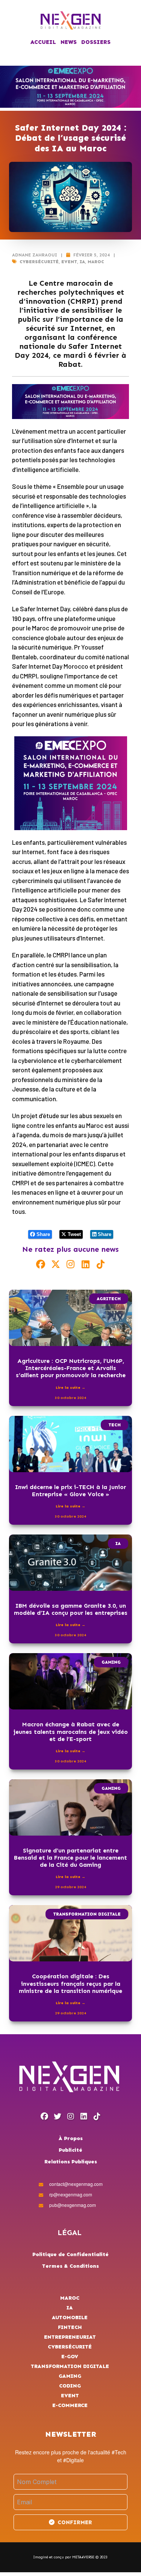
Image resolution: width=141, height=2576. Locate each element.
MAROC (96, 262)
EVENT (69, 262)
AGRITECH (109, 1299)
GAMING (111, 1662)
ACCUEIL (43, 42)
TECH (114, 1425)
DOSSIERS (96, 42)
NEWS (69, 42)
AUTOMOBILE (70, 2317)
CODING (70, 2386)
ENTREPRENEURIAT (70, 2337)
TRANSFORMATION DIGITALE (87, 1914)
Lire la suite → (70, 1388)
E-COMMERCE (70, 2405)
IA (82, 262)
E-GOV (70, 2357)
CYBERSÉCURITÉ (39, 262)
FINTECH (70, 2327)
